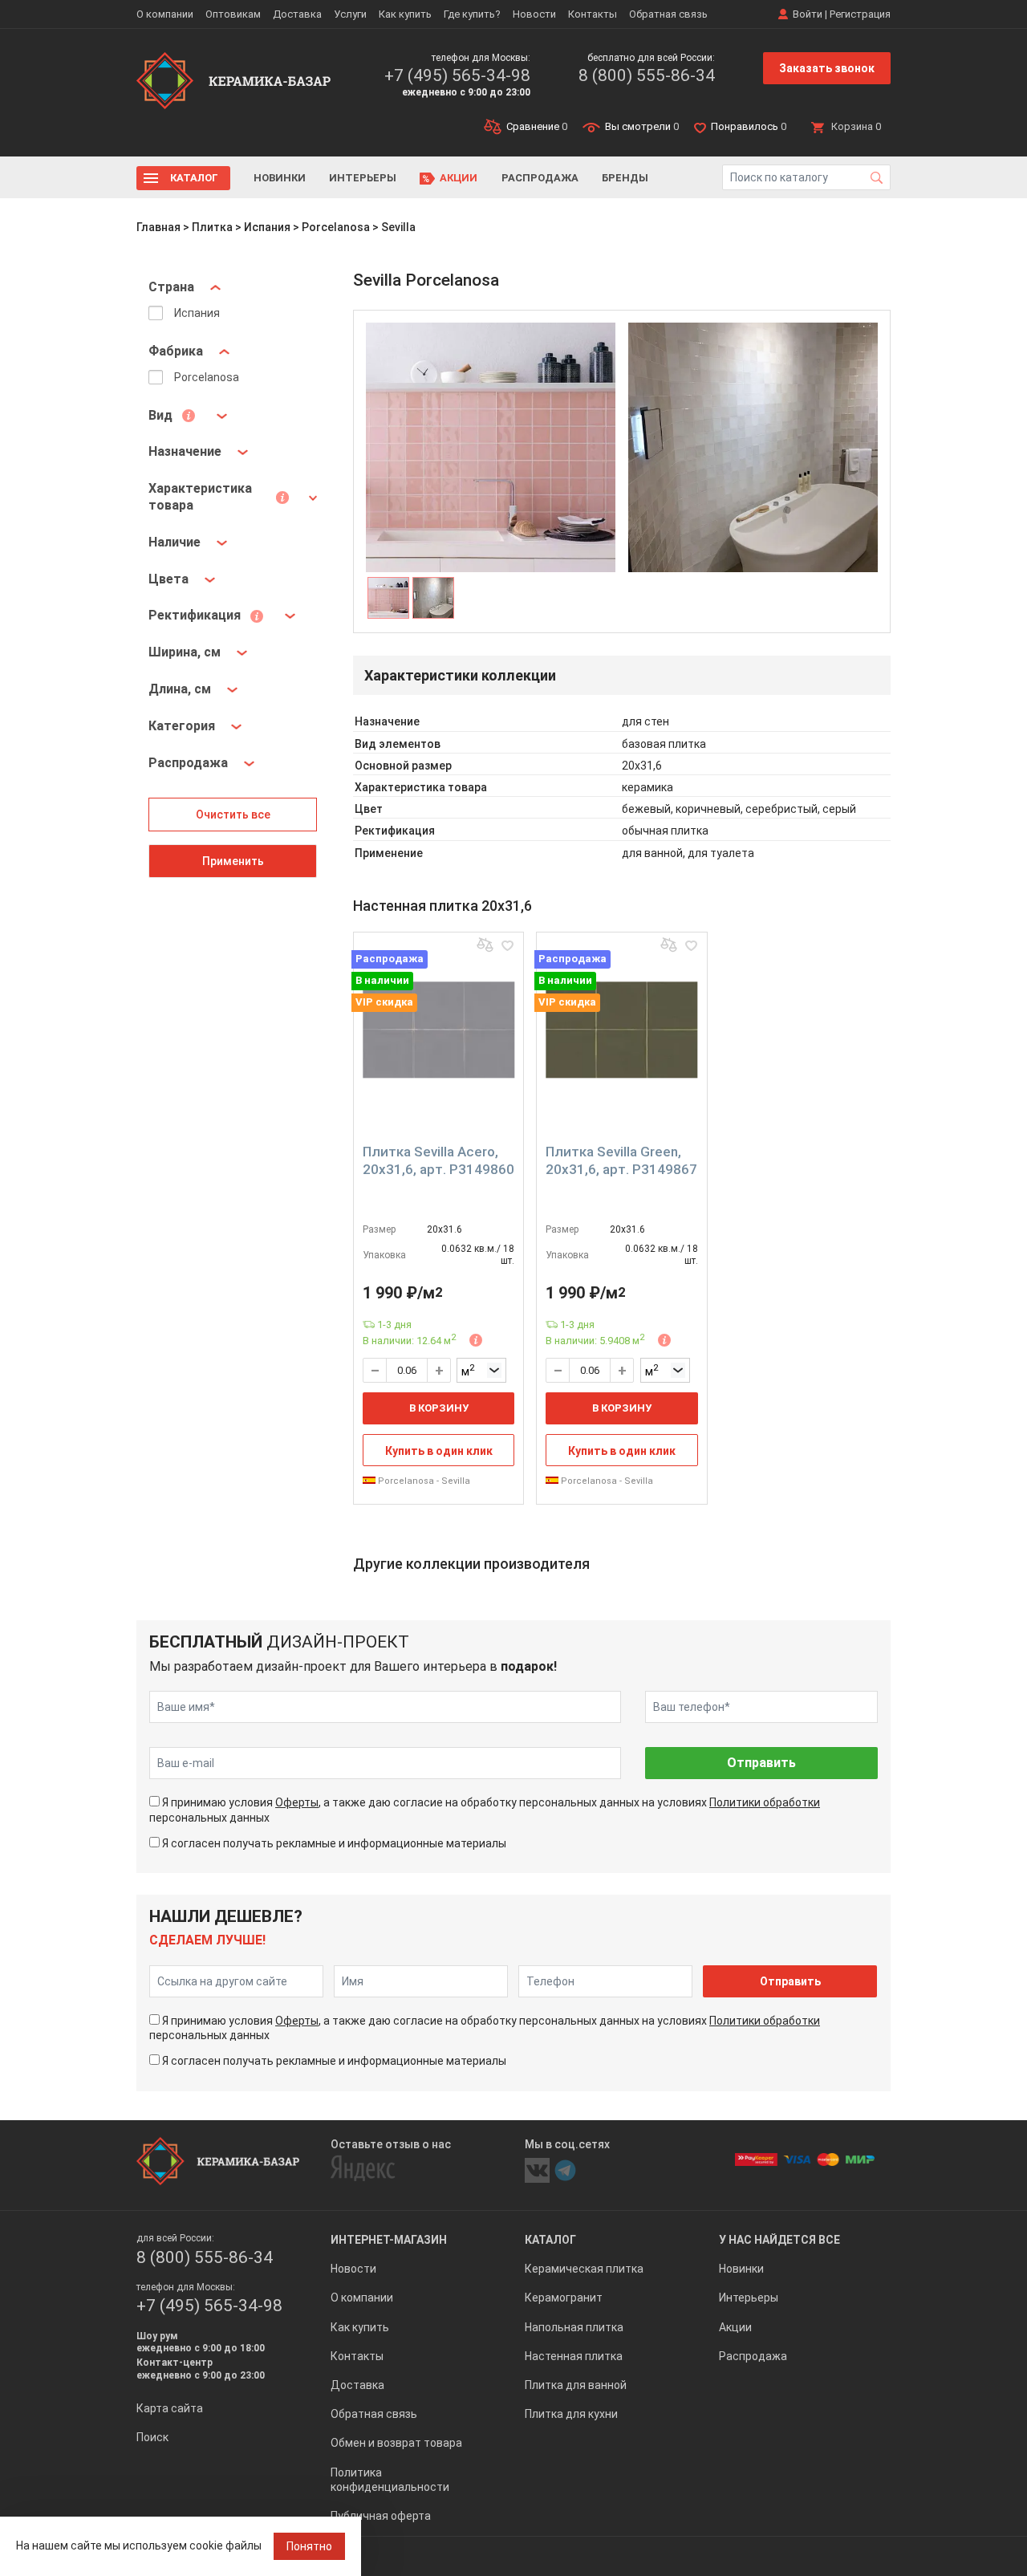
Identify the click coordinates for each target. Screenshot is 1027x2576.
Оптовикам (233, 14)
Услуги (350, 14)
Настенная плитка (574, 2356)
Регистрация (860, 14)
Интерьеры (363, 178)
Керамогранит (564, 2298)
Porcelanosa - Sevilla (423, 1481)
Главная (158, 227)
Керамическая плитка (584, 2269)
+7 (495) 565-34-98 (457, 75)
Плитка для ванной (576, 2385)
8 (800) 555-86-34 (647, 75)
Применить (233, 861)
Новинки (280, 178)
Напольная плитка (574, 2327)
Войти (808, 14)
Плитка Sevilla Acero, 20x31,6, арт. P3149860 (438, 1160)
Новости (534, 14)
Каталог (194, 178)
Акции (459, 178)
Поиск (152, 2437)
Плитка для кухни (571, 2414)
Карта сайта (170, 2408)
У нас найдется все (779, 2240)
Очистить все (233, 815)
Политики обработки (765, 1802)
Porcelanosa (336, 227)
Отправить (761, 1763)
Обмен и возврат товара (396, 2443)
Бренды (625, 178)
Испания (267, 227)
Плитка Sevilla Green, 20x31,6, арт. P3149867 (621, 1160)
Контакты (593, 14)
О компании (165, 14)
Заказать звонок (827, 68)
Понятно (309, 2546)
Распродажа (540, 178)
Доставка (297, 14)
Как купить (405, 14)
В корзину (439, 1408)
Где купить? (472, 14)
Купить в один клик (439, 1451)
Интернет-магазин (389, 2240)
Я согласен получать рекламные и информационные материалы (334, 1843)
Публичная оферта (381, 2516)
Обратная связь (668, 14)
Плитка (212, 227)
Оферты (297, 1802)
